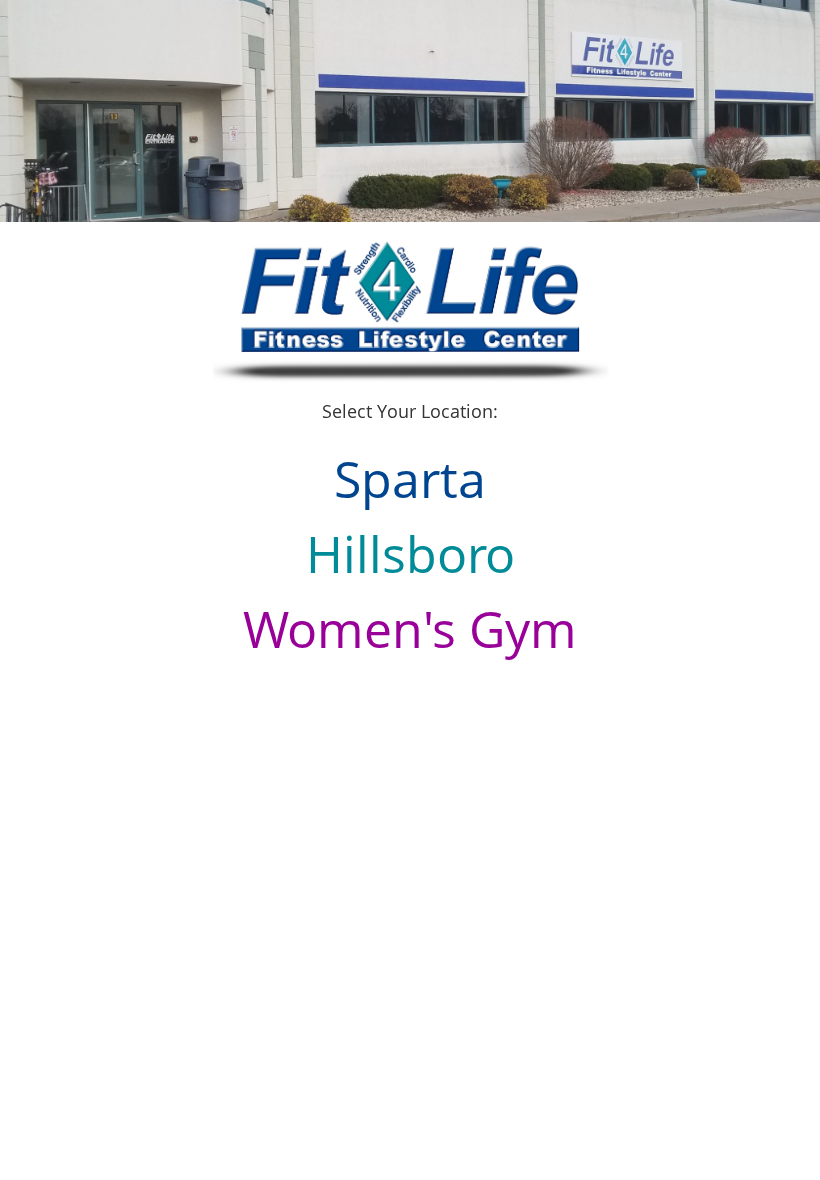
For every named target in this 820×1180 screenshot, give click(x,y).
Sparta (410, 479)
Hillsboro (410, 554)
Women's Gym (410, 629)
